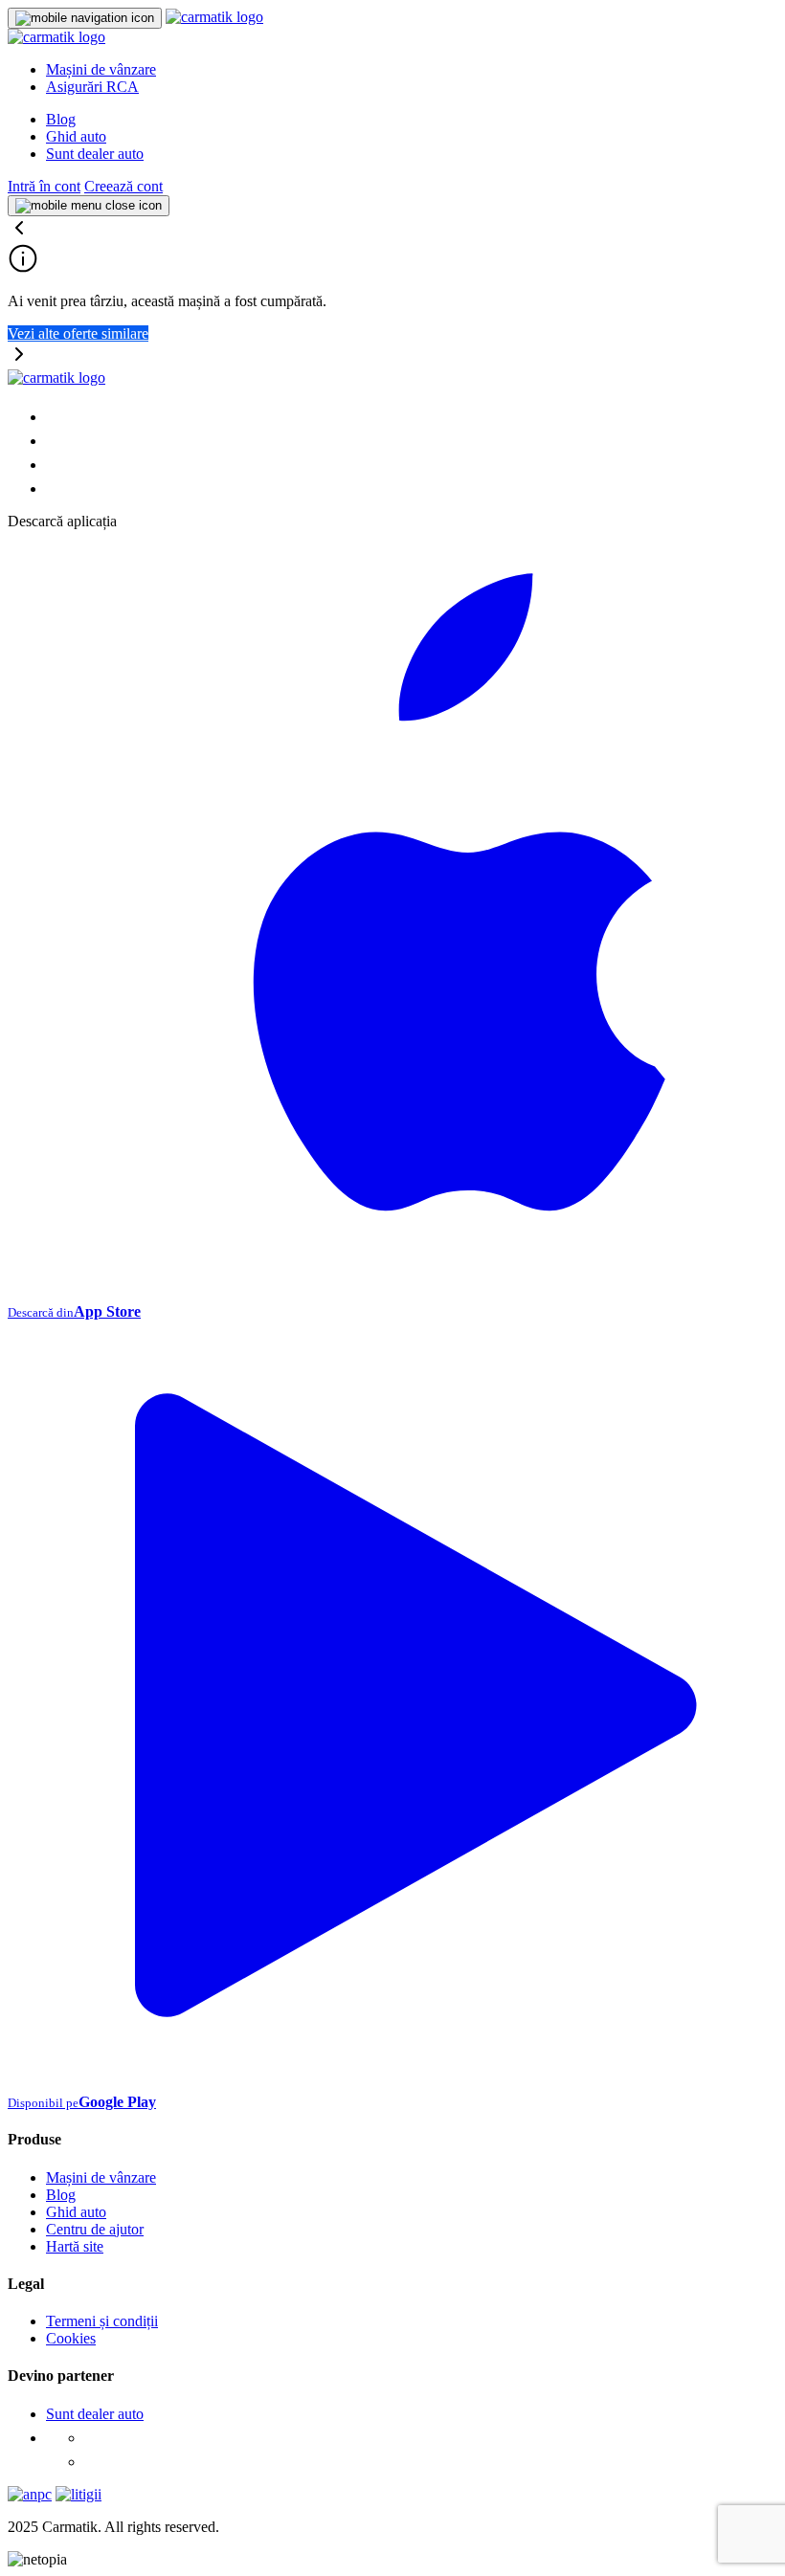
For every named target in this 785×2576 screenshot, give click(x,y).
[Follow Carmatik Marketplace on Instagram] (94, 2462)
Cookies (71, 2338)
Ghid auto (76, 136)
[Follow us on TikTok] (56, 465)
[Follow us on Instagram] (56, 441)
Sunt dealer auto (95, 154)
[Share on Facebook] (56, 417)
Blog (61, 119)
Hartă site (75, 2246)
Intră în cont (44, 186)
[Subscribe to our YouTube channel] (56, 489)
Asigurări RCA (92, 87)
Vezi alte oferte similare (78, 333)
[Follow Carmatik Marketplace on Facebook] (94, 2438)
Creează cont (123, 186)
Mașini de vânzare (101, 69)
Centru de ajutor (95, 2229)
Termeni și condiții (102, 2321)
